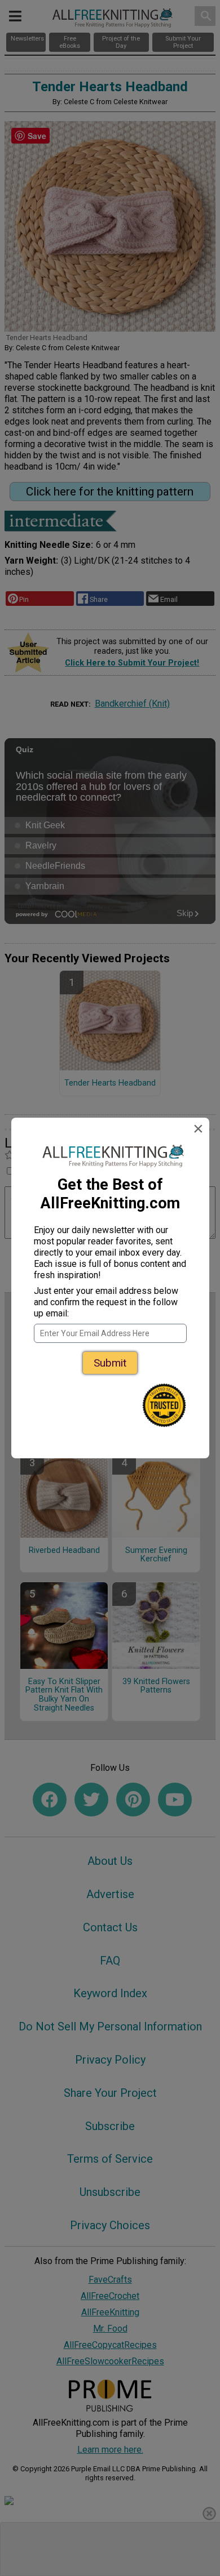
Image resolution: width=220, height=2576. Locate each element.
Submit (110, 1363)
